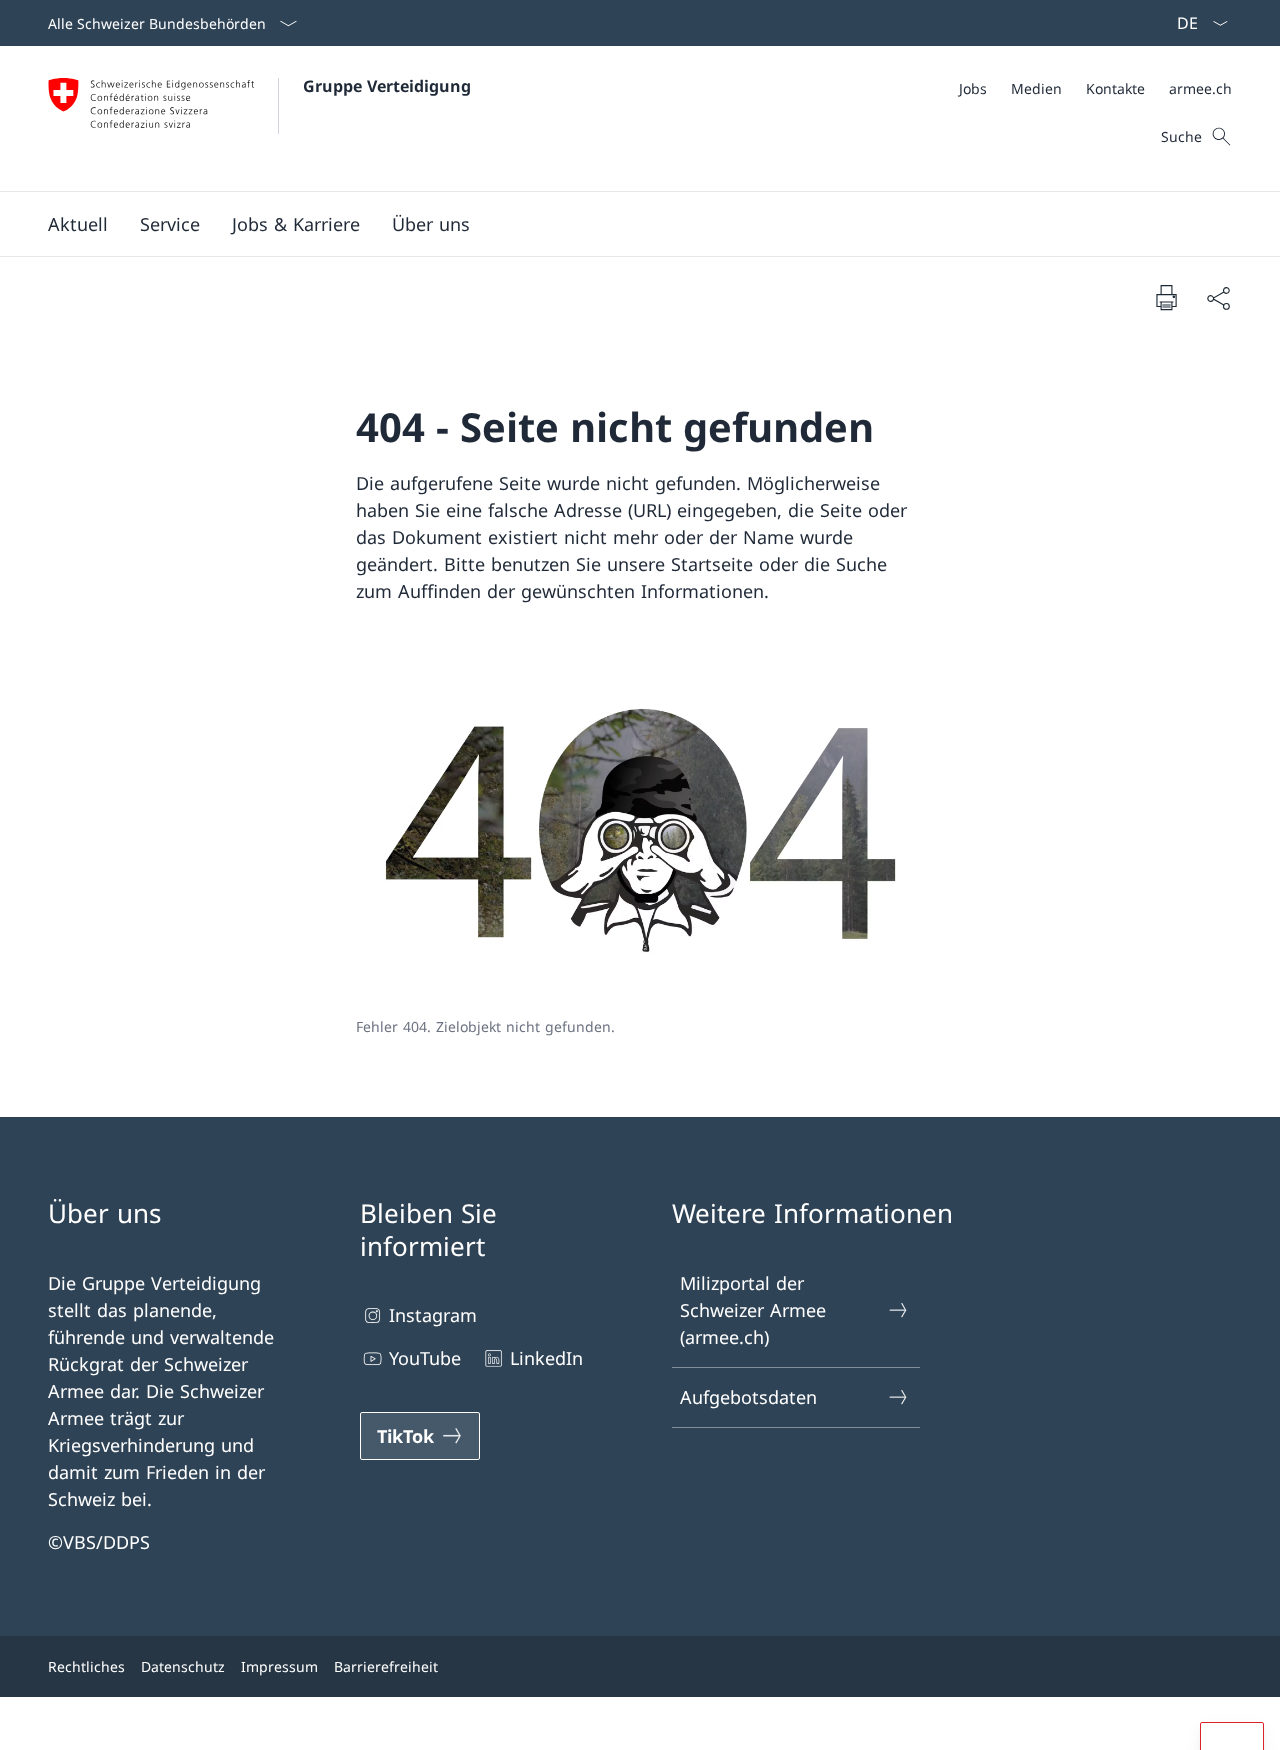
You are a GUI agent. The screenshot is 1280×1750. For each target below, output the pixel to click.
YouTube (425, 1358)
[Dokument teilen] (1218, 297)
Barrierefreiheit (386, 1666)
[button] (78, 224)
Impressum (279, 1666)
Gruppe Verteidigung (387, 86)
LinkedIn (546, 1358)
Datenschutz (183, 1666)
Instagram (433, 1315)
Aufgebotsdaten (748, 1397)
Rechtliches (86, 1666)
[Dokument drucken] (1166, 297)
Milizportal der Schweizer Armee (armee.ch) (753, 1310)
